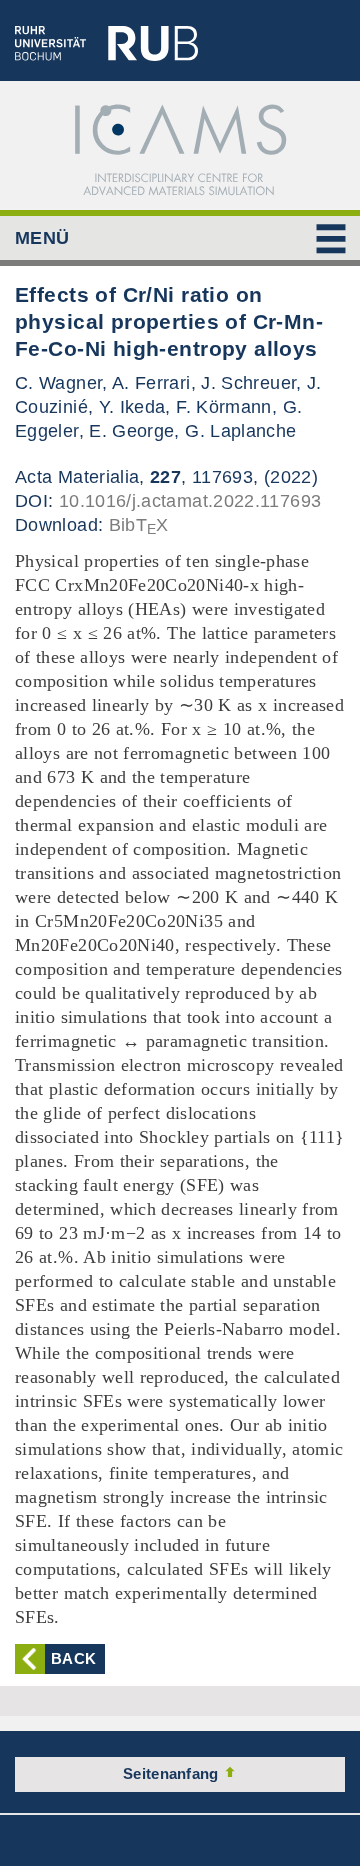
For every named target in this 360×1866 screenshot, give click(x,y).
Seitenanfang (173, 1773)
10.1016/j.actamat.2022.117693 (190, 501)
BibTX (139, 525)
